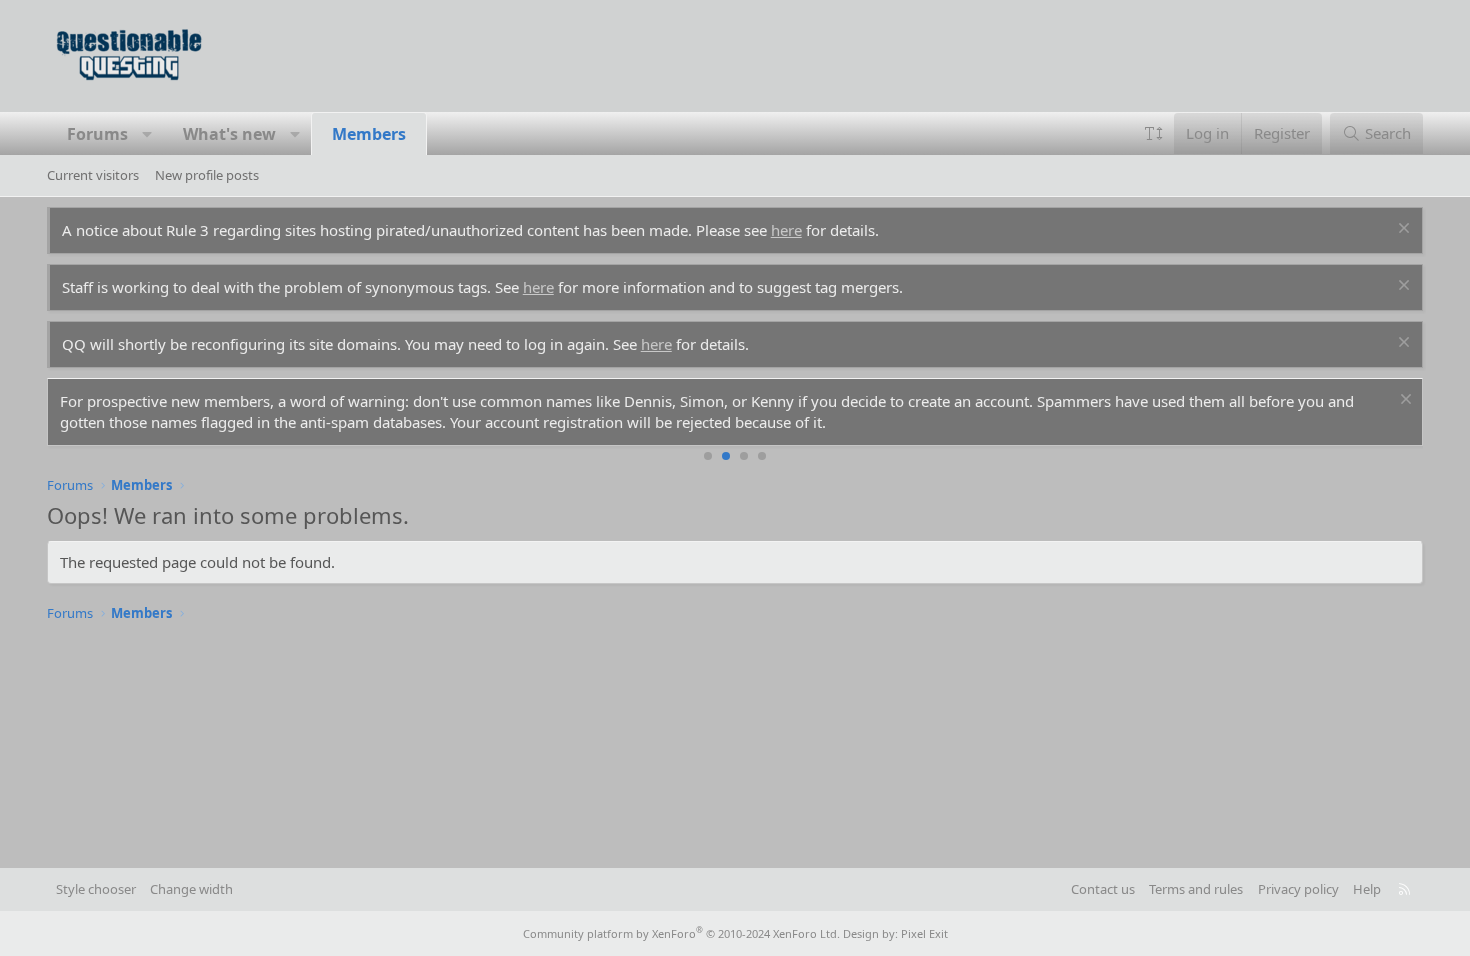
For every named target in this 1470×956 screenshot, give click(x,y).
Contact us (1103, 889)
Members (369, 134)
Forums (97, 134)
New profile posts (207, 175)
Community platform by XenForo (681, 933)
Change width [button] (191, 889)
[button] (146, 134)
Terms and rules (1196, 889)
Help (1367, 889)
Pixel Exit (924, 933)
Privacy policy (1298, 889)
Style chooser (96, 889)
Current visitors (93, 175)
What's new (229, 134)
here (786, 230)
